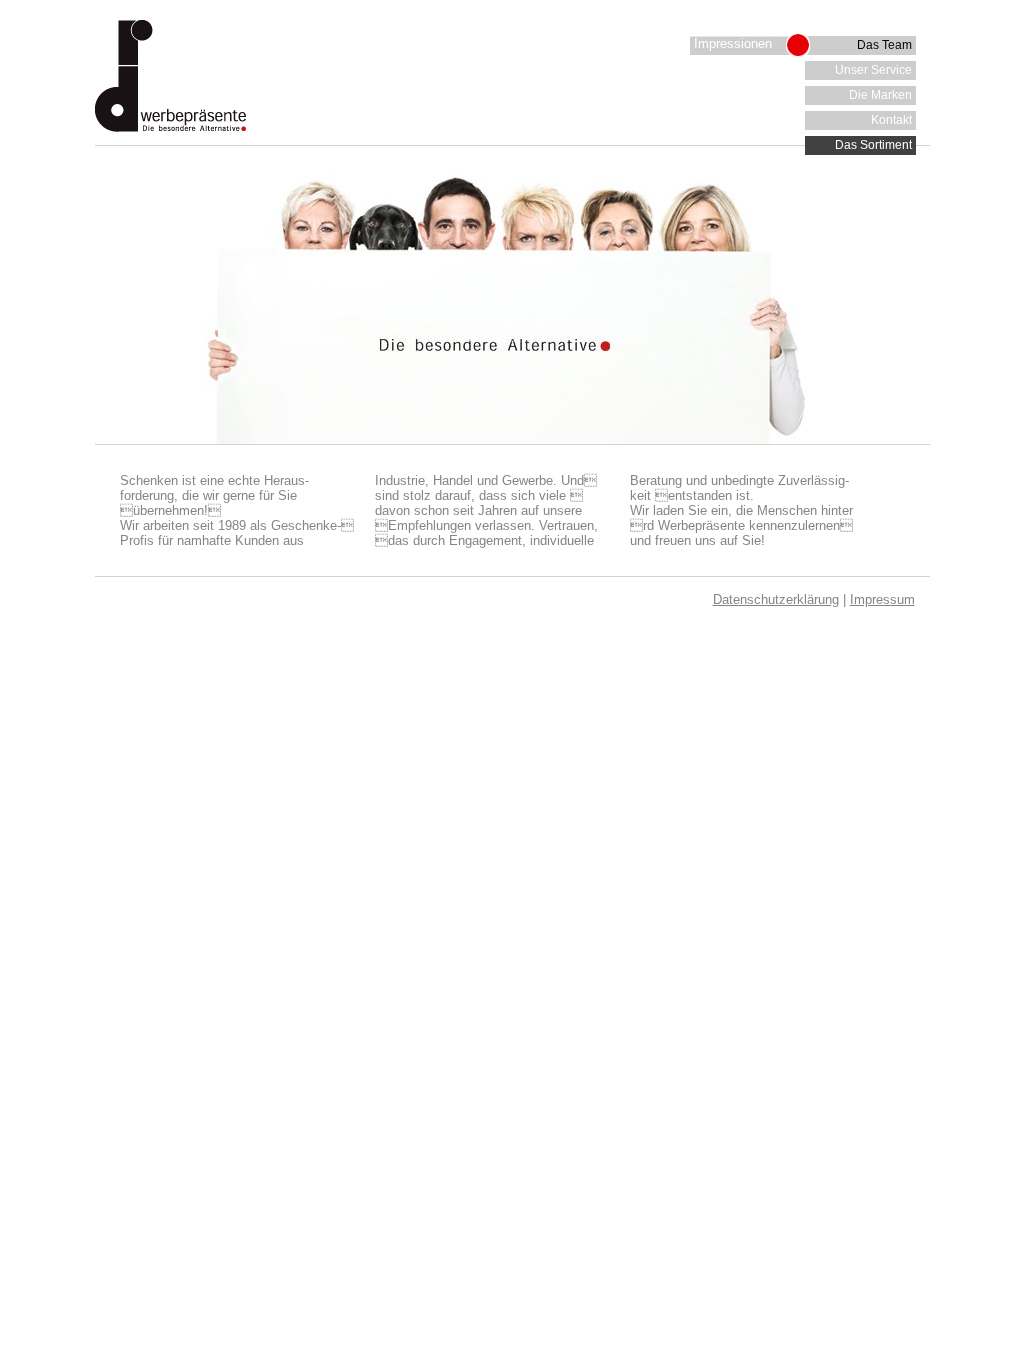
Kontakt (891, 120)
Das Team (884, 45)
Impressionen (733, 43)
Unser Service (873, 70)
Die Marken (880, 95)
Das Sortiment (873, 145)
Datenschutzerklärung (776, 599)
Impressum (882, 599)
